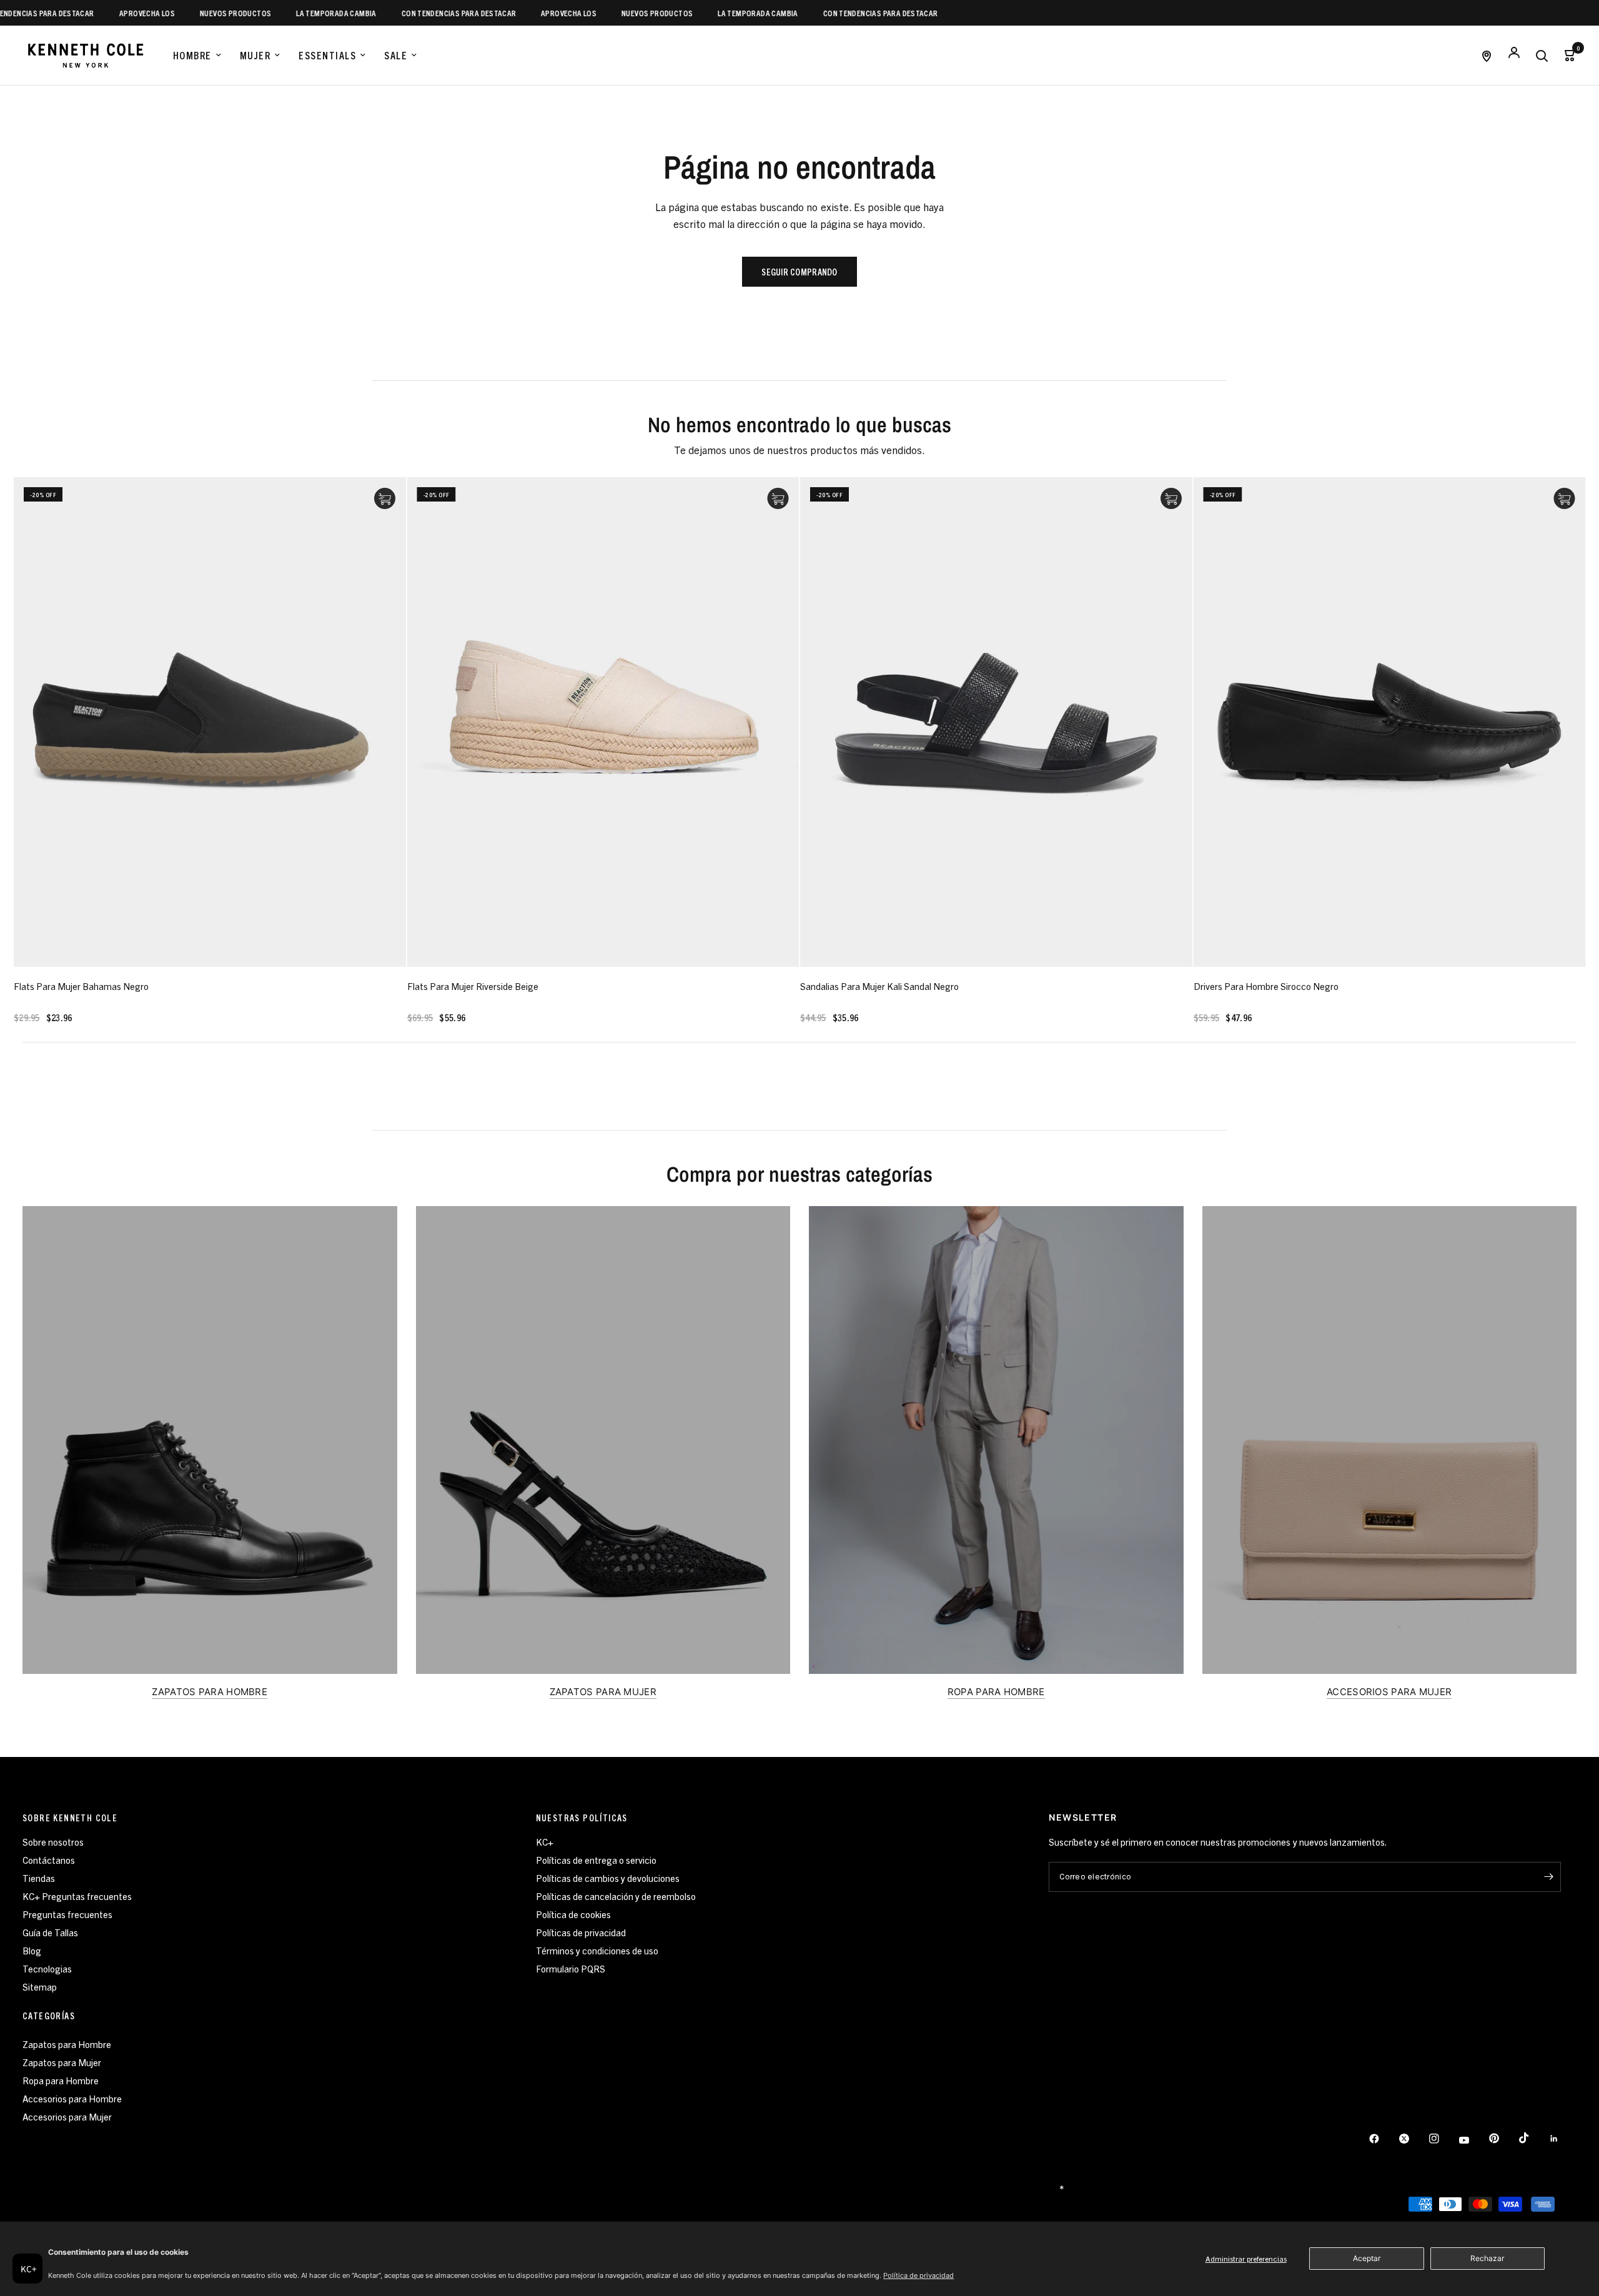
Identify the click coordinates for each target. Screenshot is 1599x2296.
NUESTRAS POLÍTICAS (582, 1818)
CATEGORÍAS (49, 2016)
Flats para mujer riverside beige (473, 986)
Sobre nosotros (53, 1842)
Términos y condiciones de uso (597, 1950)
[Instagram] (1443, 2139)
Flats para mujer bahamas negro (81, 986)
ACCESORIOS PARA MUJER (1389, 1692)
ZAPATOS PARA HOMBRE (210, 1692)
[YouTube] (1473, 2140)
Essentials (327, 55)
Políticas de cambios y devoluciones (608, 1878)
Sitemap (40, 1987)
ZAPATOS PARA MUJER (603, 1692)
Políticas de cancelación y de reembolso (616, 1896)
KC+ (545, 1842)
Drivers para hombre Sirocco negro (1266, 986)
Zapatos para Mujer (62, 2062)
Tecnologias (47, 1968)
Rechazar (1487, 2258)
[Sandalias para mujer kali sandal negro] (996, 722)
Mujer (255, 55)
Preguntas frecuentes (67, 1914)
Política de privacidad (918, 2275)
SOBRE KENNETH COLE (70, 1818)
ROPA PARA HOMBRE (996, 1692)
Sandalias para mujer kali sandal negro (879, 986)
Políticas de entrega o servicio (596, 1860)
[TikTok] (1533, 2138)
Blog (32, 1950)
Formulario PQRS (571, 1968)
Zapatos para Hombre (67, 2044)
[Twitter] (1413, 2139)
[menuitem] (197, 56)
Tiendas (39, 1878)
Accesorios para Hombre (72, 2098)
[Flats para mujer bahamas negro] (210, 722)
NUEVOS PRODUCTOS (171, 13)
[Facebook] (1383, 2139)
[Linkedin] (1563, 2139)
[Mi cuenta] (1514, 55)
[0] (1566, 55)
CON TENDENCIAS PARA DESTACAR (394, 13)
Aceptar (1367, 2258)
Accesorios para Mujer (67, 2116)
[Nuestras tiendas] (1487, 55)
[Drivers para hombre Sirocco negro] (1390, 722)
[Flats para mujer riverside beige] (603, 722)
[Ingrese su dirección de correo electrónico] (1548, 1877)
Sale (396, 55)
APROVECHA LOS (82, 13)
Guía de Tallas (50, 1932)
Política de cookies (573, 1914)
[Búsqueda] (1542, 55)
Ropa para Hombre (61, 2080)
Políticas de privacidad (581, 1932)
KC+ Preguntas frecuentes (77, 1896)
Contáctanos (49, 1860)
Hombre (192, 55)
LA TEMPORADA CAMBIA (272, 13)
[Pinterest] (1503, 2139)
